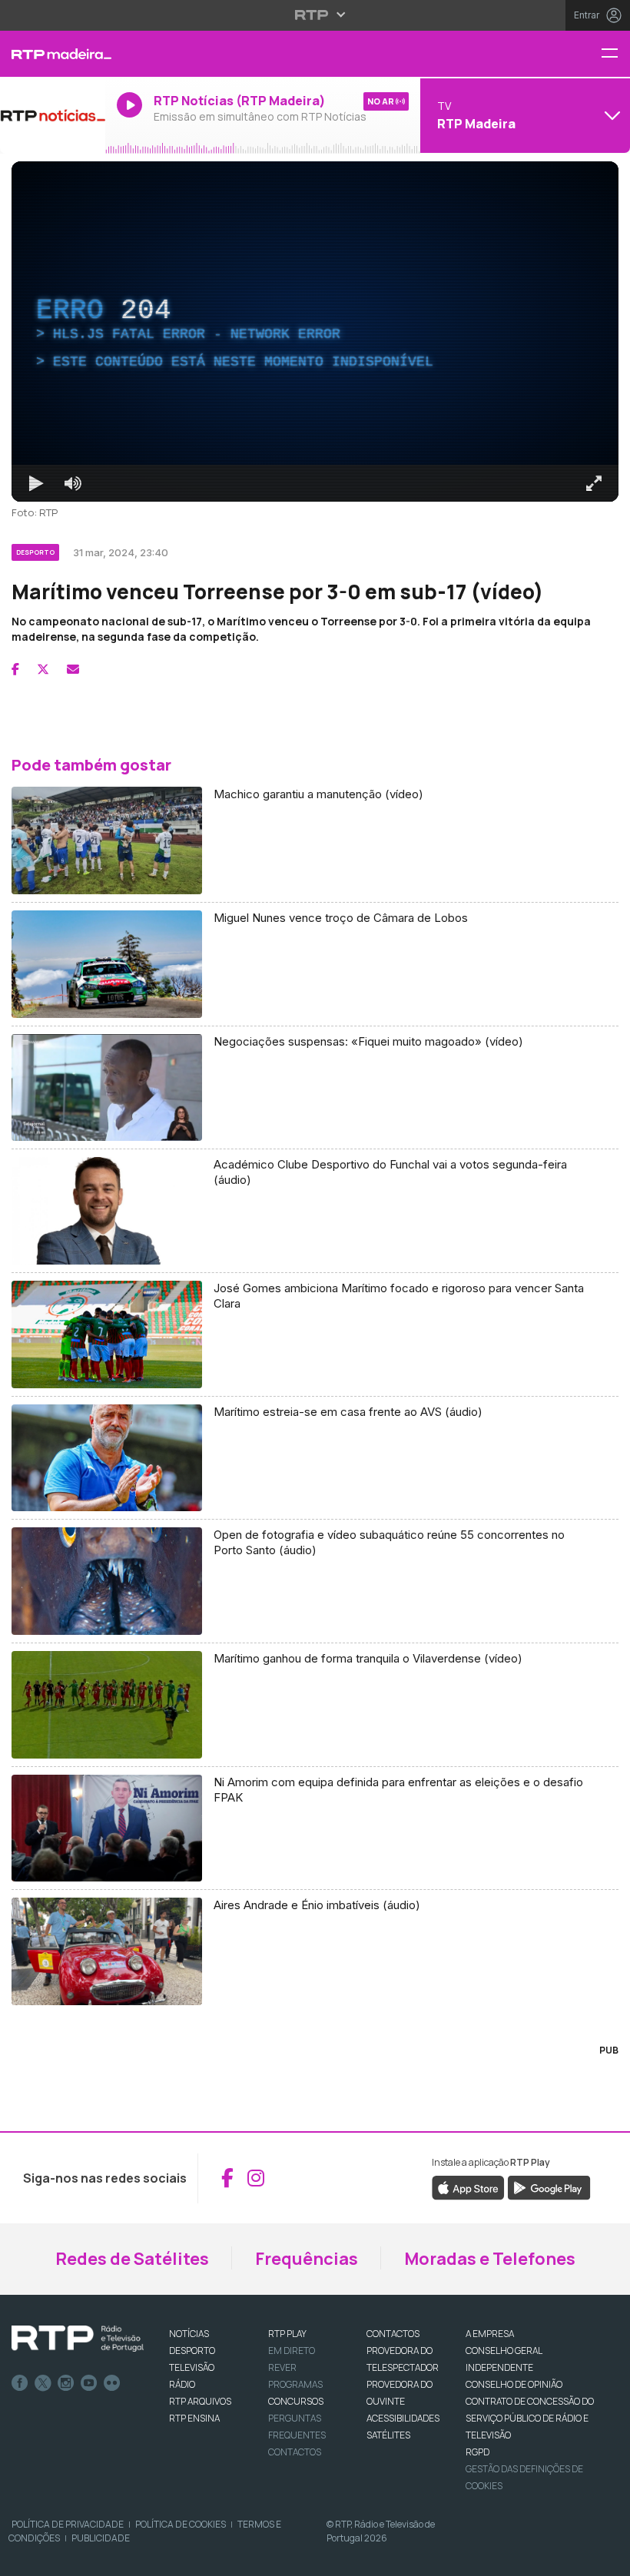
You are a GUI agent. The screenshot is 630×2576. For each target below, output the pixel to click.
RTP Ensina (194, 2418)
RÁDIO (182, 2384)
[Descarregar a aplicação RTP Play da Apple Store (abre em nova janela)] (468, 2186)
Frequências (307, 2259)
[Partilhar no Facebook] (15, 669)
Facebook (20, 2383)
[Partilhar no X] (43, 669)
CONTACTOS (393, 2334)
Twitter (43, 2383)
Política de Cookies (181, 2524)
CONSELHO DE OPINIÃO (514, 2384)
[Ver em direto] (53, 115)
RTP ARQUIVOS (200, 2401)
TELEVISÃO (192, 2367)
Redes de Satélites (132, 2259)
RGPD (477, 2452)
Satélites (388, 2435)
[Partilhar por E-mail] (73, 669)
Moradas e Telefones (490, 2259)
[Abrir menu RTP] (315, 15)
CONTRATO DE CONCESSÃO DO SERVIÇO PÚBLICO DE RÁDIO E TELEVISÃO (530, 2418)
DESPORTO (192, 2351)
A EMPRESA (490, 2334)
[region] (315, 332)
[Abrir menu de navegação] (615, 54)
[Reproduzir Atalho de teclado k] (36, 483)
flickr (112, 2383)
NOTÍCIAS (189, 2334)
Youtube (89, 2383)
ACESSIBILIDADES (403, 2418)
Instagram (66, 2383)
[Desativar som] (73, 483)
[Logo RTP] (78, 2339)
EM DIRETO (292, 2351)
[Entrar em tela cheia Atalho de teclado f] (594, 483)
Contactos (295, 2452)
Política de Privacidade (68, 2524)
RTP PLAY (287, 2334)
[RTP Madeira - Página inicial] (53, 54)
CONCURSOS (296, 2401)
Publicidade (101, 2538)
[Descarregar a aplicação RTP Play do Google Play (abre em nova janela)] (549, 2186)
